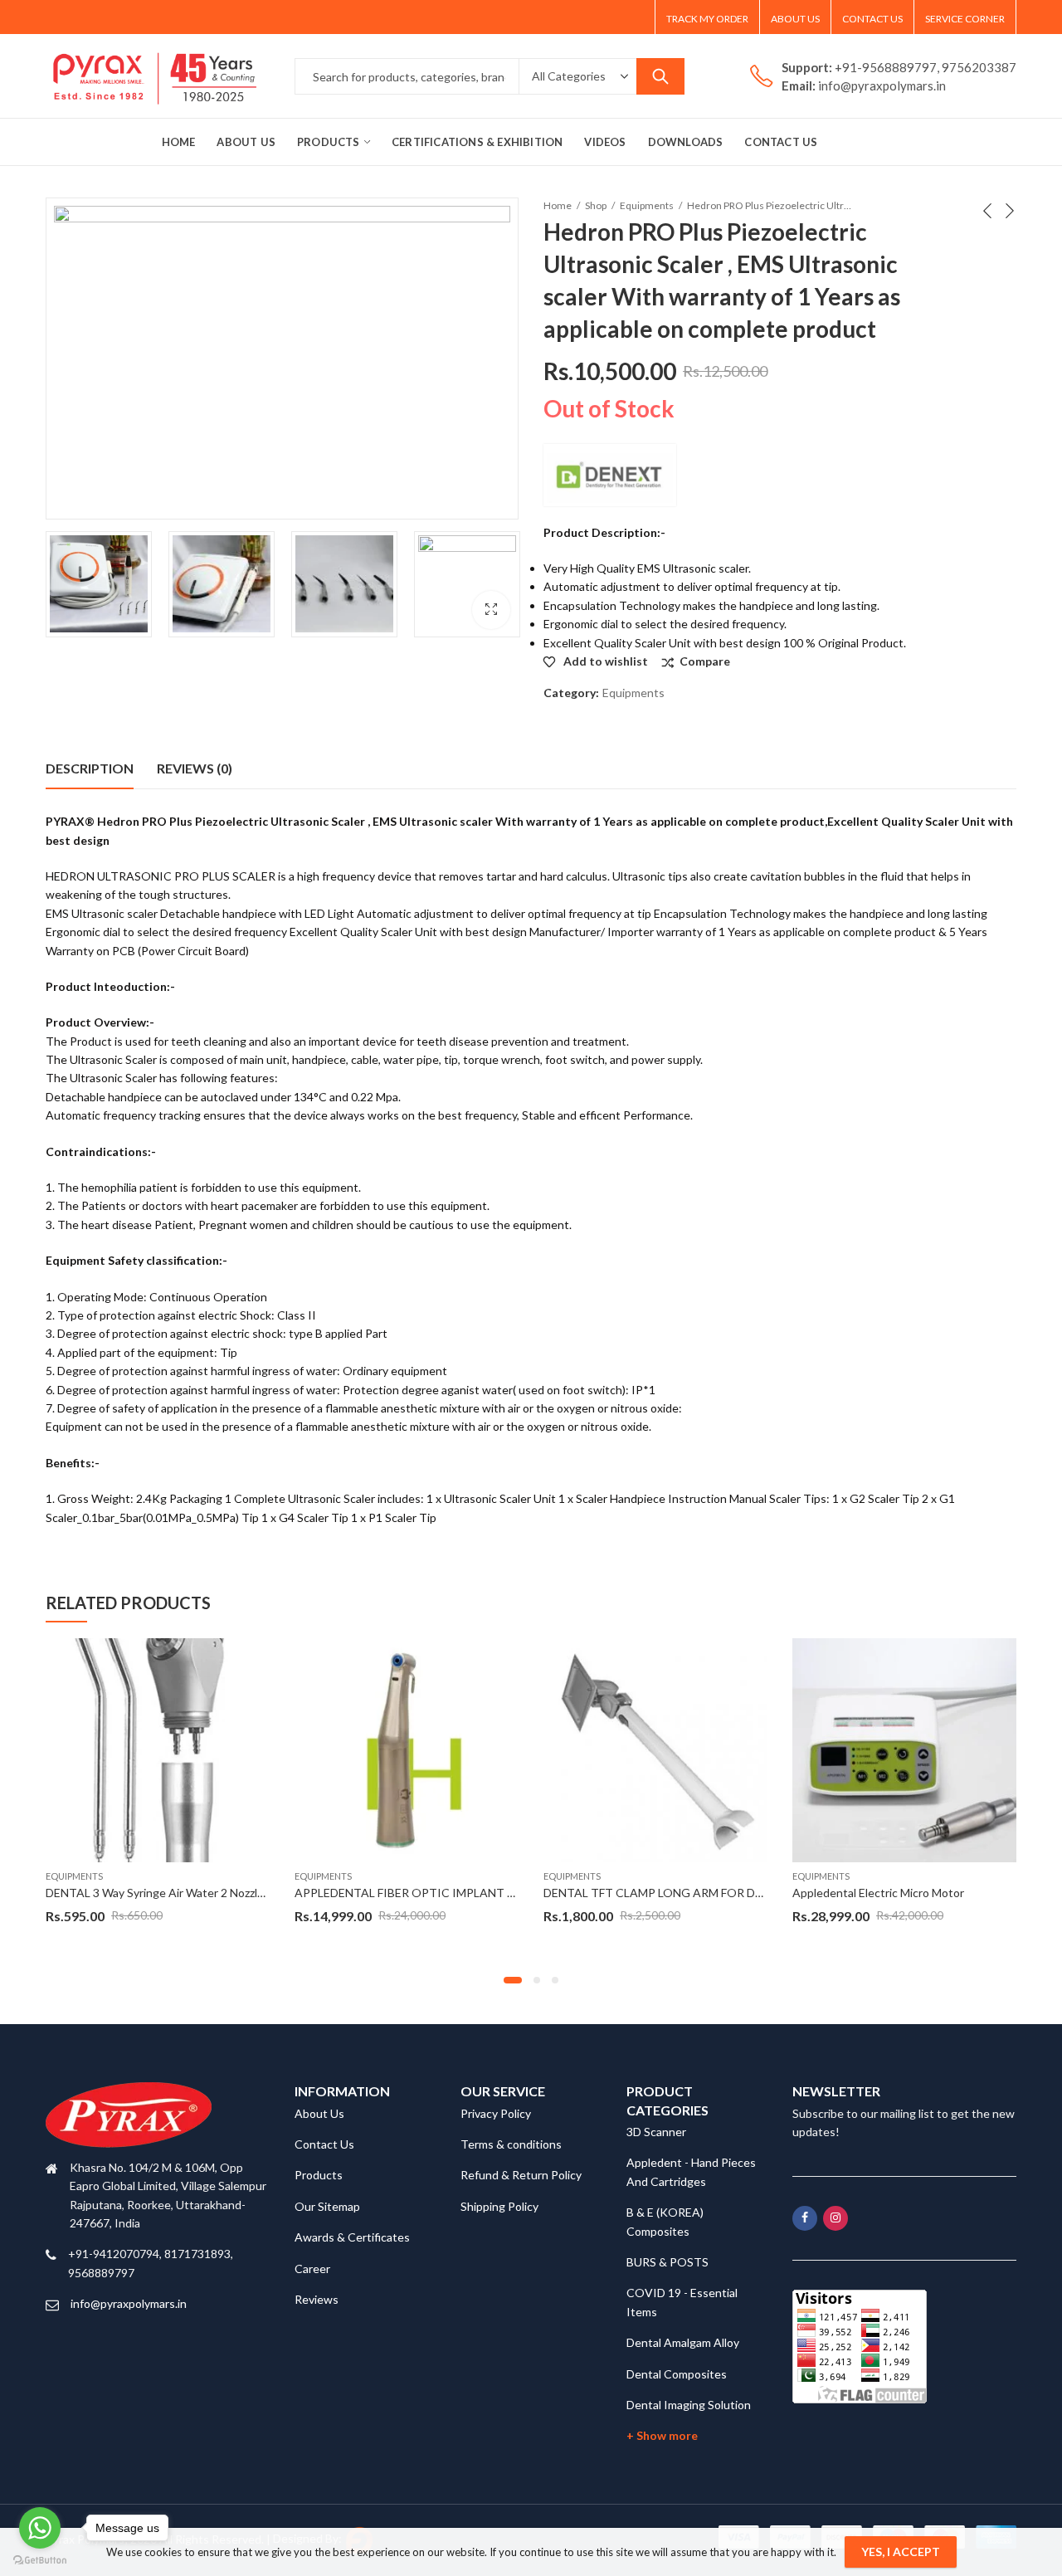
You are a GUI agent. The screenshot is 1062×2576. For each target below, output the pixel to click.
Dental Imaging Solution (689, 2405)
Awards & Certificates (352, 2237)
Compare (705, 661)
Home (558, 205)
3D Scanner (656, 2132)
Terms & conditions (511, 2144)
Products (319, 2175)
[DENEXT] (610, 475)
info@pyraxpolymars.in (129, 2303)
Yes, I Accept (901, 2552)
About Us (319, 2113)
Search (660, 76)
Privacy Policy (496, 2113)
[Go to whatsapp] (40, 2528)
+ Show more (662, 2435)
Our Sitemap (327, 2206)
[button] (513, 1980)
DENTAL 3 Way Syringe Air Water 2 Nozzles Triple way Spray (201, 1893)
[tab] (90, 768)
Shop (596, 205)
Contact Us (324, 2144)
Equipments (647, 205)
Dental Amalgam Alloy (683, 2342)
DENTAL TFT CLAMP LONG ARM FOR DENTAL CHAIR (687, 1893)
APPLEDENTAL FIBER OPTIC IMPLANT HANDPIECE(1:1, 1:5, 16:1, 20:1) (485, 1893)
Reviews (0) (195, 768)
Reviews (317, 2299)
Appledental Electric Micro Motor (878, 1893)
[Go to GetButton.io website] (40, 2559)
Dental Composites (677, 2374)
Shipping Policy (499, 2206)
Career (312, 2269)
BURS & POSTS (667, 2262)
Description (90, 768)
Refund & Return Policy (521, 2175)
